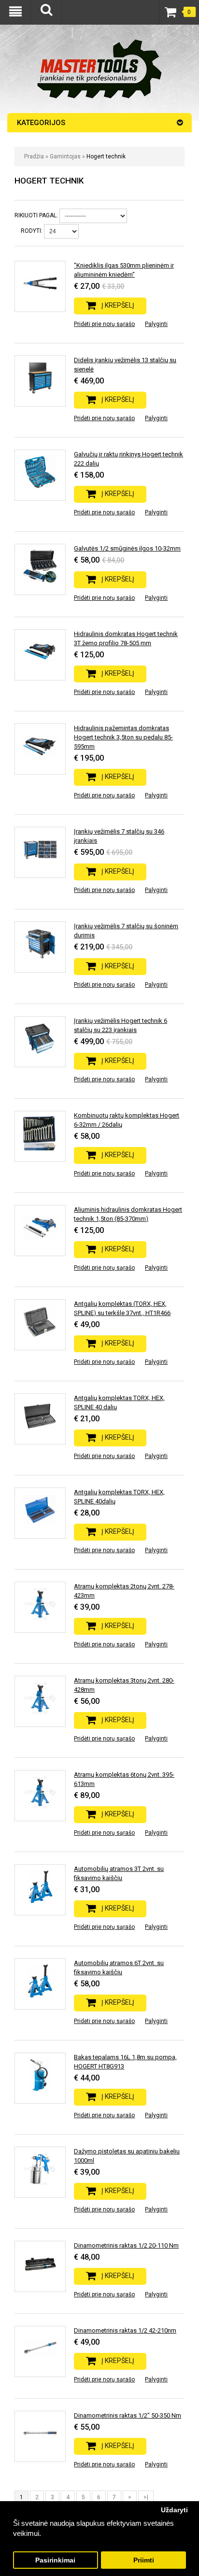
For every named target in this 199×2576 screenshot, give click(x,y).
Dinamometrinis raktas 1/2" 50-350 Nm (128, 2415)
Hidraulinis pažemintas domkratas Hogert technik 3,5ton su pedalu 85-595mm (123, 737)
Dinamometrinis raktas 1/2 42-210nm (125, 2330)
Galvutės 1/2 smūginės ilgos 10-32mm (127, 548)
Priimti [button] (144, 2560)
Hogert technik (106, 156)
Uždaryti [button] (174, 2510)
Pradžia (34, 156)
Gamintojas (65, 156)
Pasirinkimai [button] (55, 2560)
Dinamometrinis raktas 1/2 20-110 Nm (126, 2245)
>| (146, 2497)
